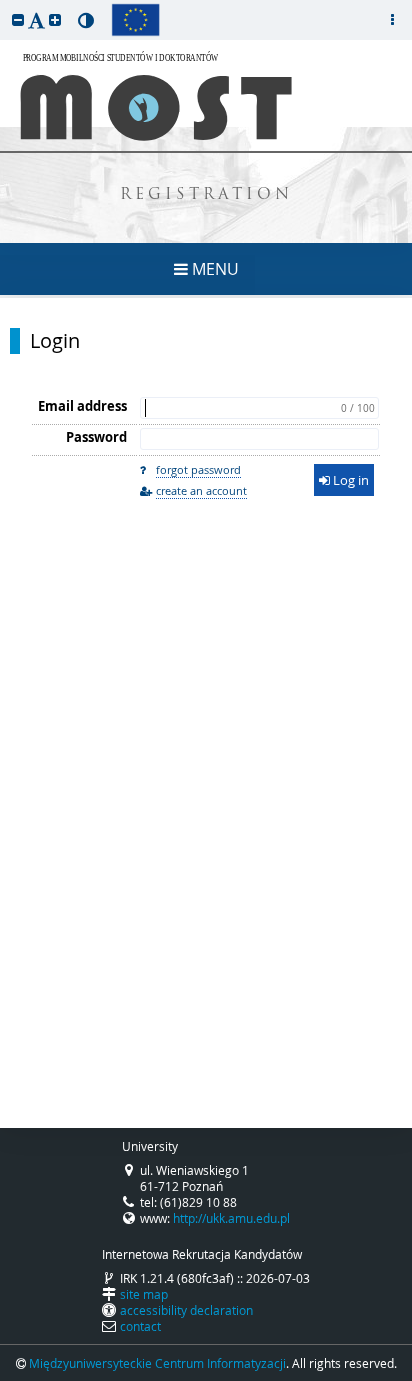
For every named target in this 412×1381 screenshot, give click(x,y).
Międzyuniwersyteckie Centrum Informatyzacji (157, 1363)
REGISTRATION (206, 195)
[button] (18, 19)
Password (96, 437)
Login (55, 341)
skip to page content (5, 5)
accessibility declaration (186, 1310)
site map (144, 1294)
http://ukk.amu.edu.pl (231, 1218)
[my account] (392, 20)
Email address (82, 406)
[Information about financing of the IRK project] (135, 20)
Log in (349, 480)
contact (140, 1326)
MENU (213, 269)
